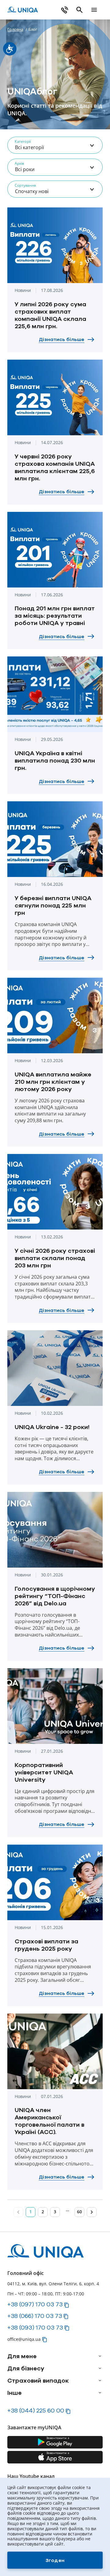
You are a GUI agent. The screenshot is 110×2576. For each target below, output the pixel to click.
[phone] (65, 10)
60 (79, 2212)
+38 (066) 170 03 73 (35, 2316)
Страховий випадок (38, 2380)
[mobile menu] (94, 10)
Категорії (23, 141)
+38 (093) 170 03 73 (35, 2327)
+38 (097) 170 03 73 (35, 2304)
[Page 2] (92, 2212)
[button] (67, 2305)
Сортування (25, 185)
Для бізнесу (26, 2368)
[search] (79, 10)
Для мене (22, 2356)
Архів (19, 163)
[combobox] (55, 145)
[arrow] (100, 2356)
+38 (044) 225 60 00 (36, 2410)
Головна (15, 29)
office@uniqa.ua (24, 2339)
